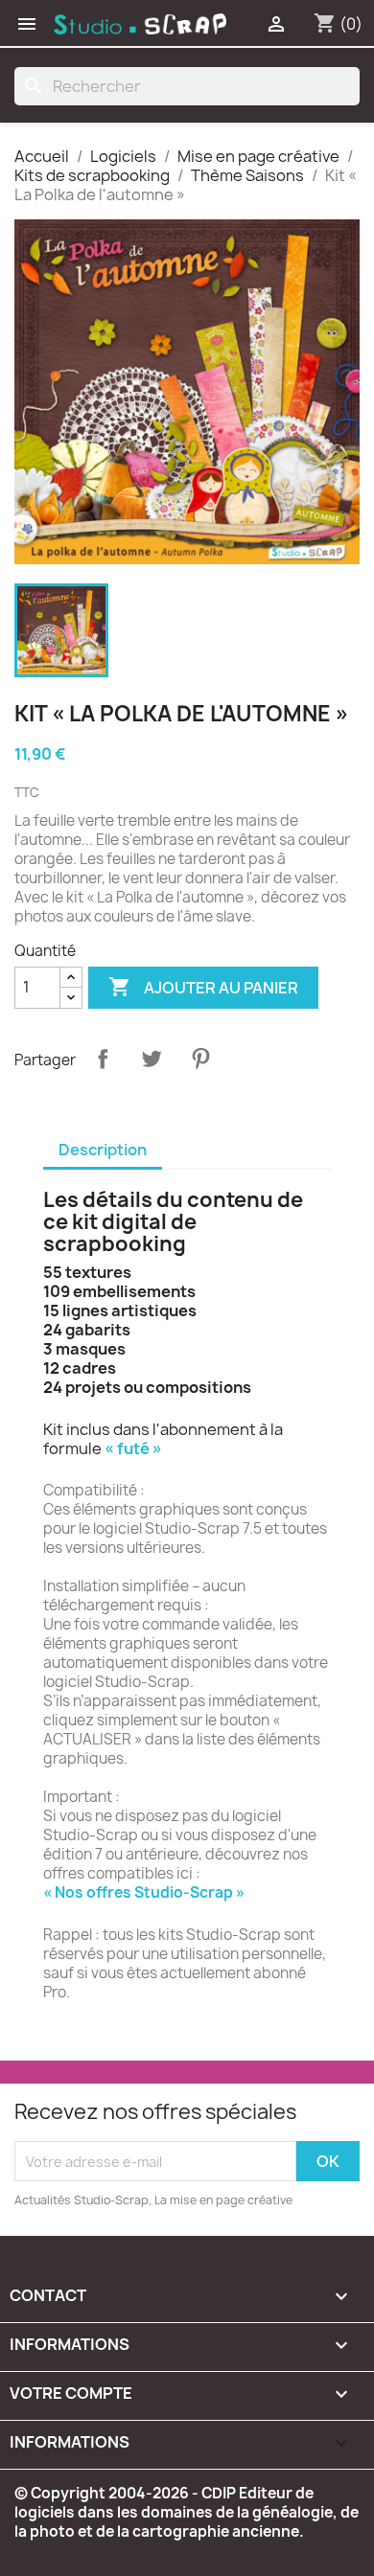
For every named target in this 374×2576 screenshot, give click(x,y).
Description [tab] (103, 1150)
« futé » (133, 1448)
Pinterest (200, 1059)
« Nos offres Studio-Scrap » (144, 1892)
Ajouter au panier (203, 987)
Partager (103, 1059)
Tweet (152, 1059)
